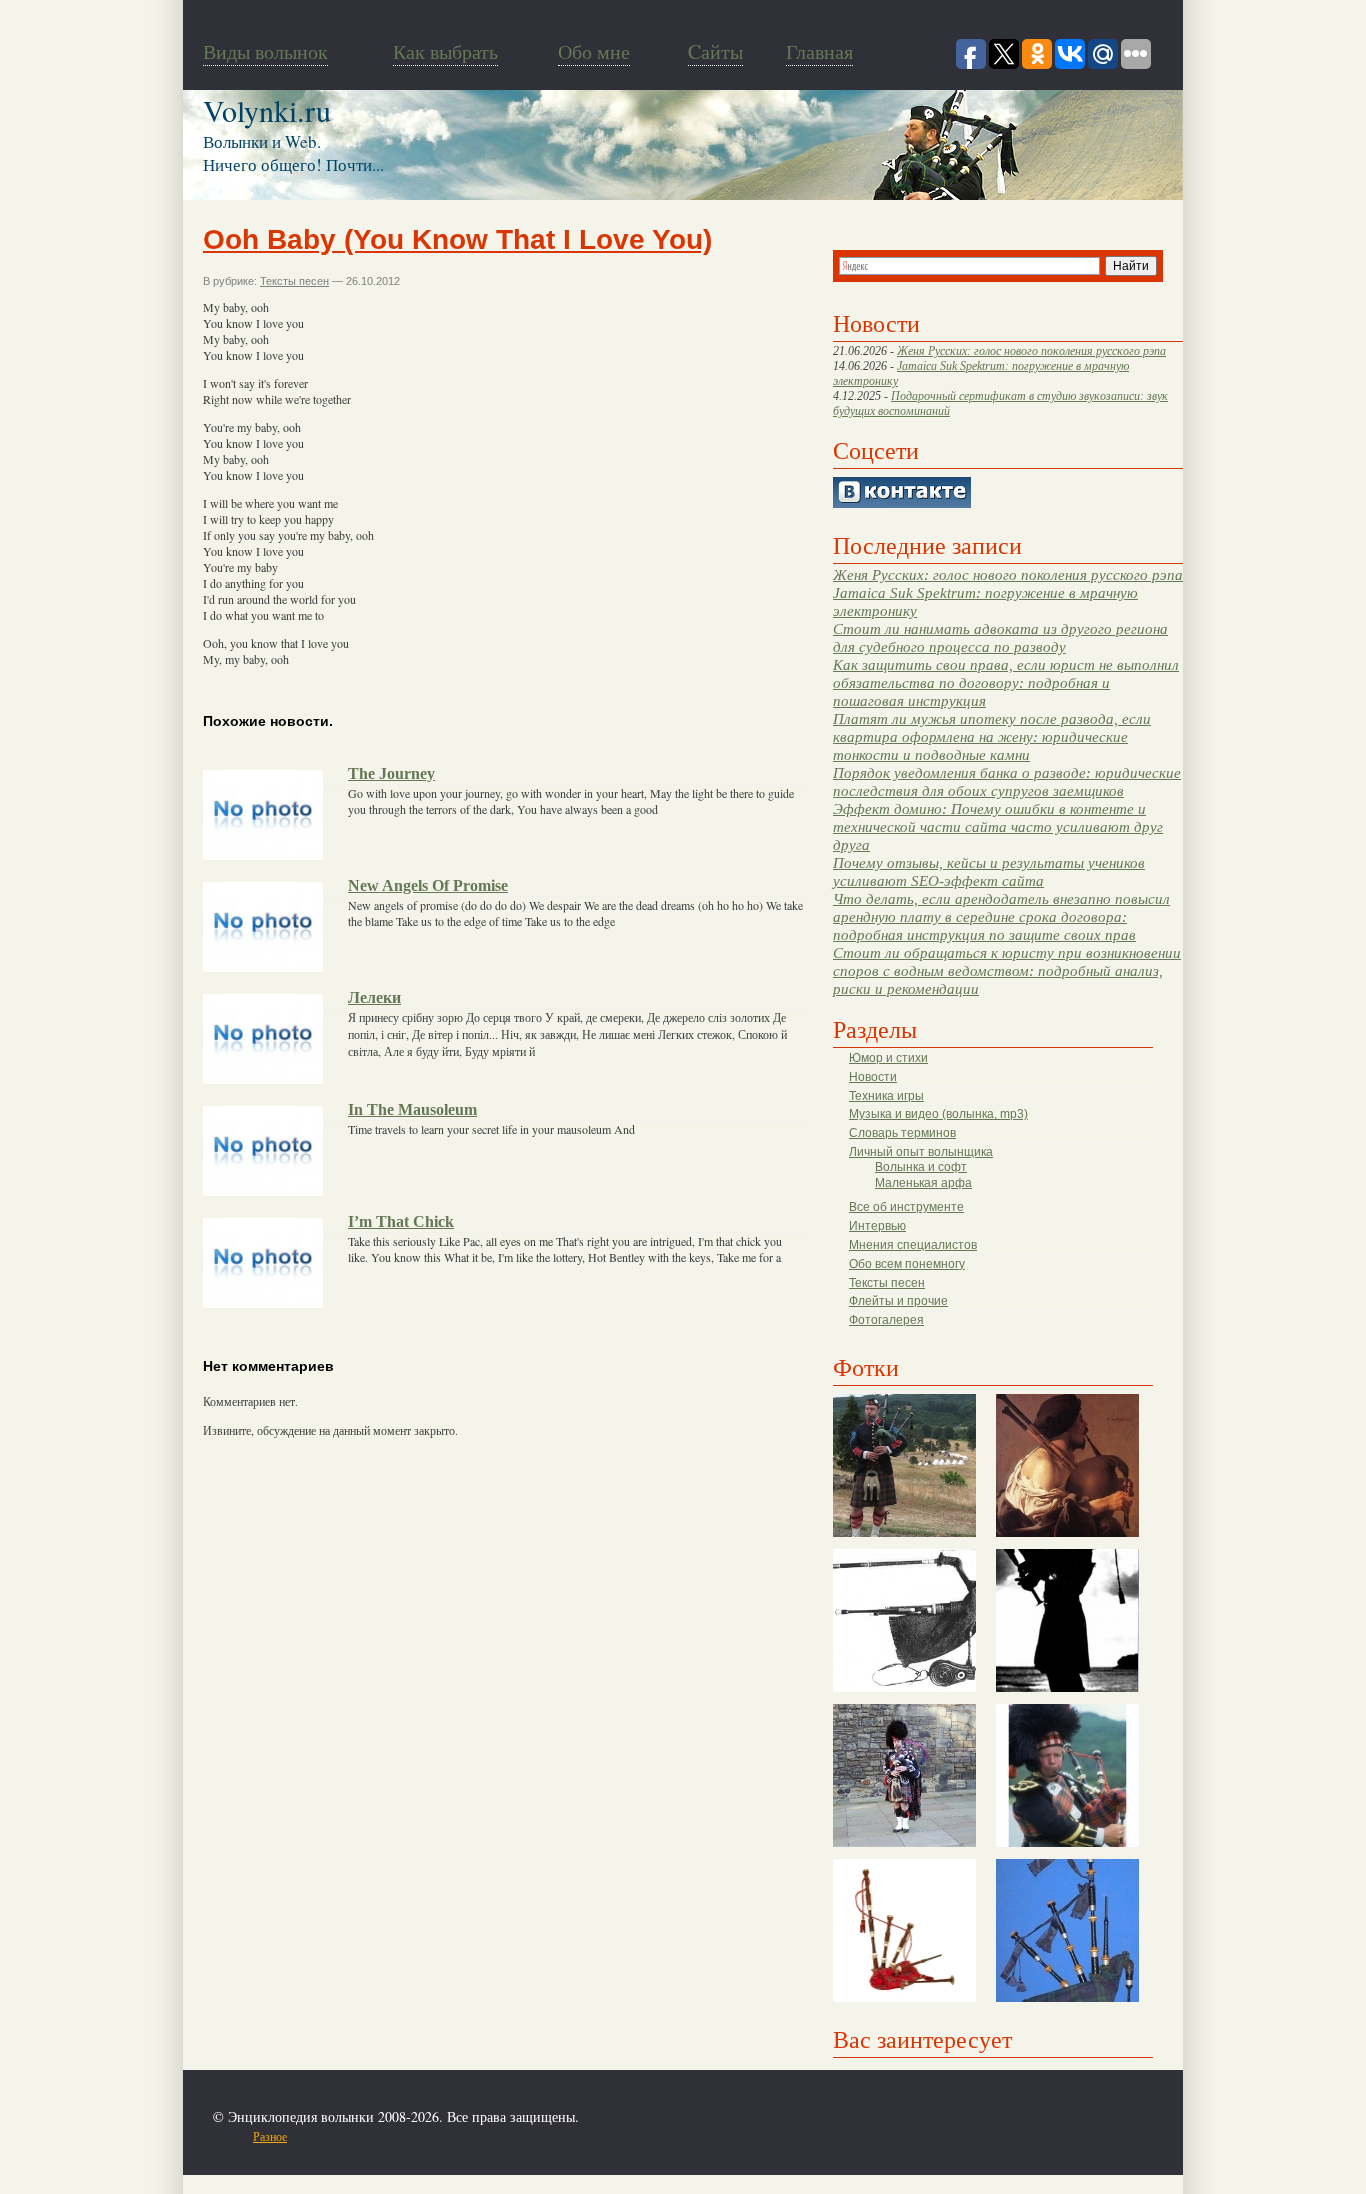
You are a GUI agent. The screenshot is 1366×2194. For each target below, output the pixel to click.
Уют (613, 2136)
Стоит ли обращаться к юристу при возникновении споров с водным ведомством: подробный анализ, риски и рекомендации (1007, 970)
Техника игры (886, 1096)
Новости (873, 1077)
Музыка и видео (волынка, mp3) (938, 1114)
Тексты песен (887, 1283)
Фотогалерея (886, 1320)
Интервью (877, 1226)
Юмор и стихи (888, 1058)
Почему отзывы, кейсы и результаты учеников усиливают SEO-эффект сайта (989, 871)
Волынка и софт (921, 1167)
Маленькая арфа (923, 1183)
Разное (270, 2136)
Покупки (371, 2136)
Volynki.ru (267, 110)
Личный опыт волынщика (921, 1152)
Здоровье (321, 2136)
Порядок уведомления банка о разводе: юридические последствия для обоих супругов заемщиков (1007, 781)
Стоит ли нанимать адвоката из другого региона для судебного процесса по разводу (1000, 637)
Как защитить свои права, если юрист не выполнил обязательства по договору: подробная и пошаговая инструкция (1006, 682)
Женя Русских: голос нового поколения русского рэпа (1031, 351)
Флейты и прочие (898, 1301)
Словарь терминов (902, 1133)
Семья (494, 2136)
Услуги (579, 2136)
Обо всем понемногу (907, 1264)
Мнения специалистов (913, 1245)
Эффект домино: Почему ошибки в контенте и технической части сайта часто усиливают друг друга (998, 826)
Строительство (436, 2136)
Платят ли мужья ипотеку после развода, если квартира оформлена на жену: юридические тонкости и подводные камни (992, 736)
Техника (535, 2136)
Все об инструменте (906, 1207)
